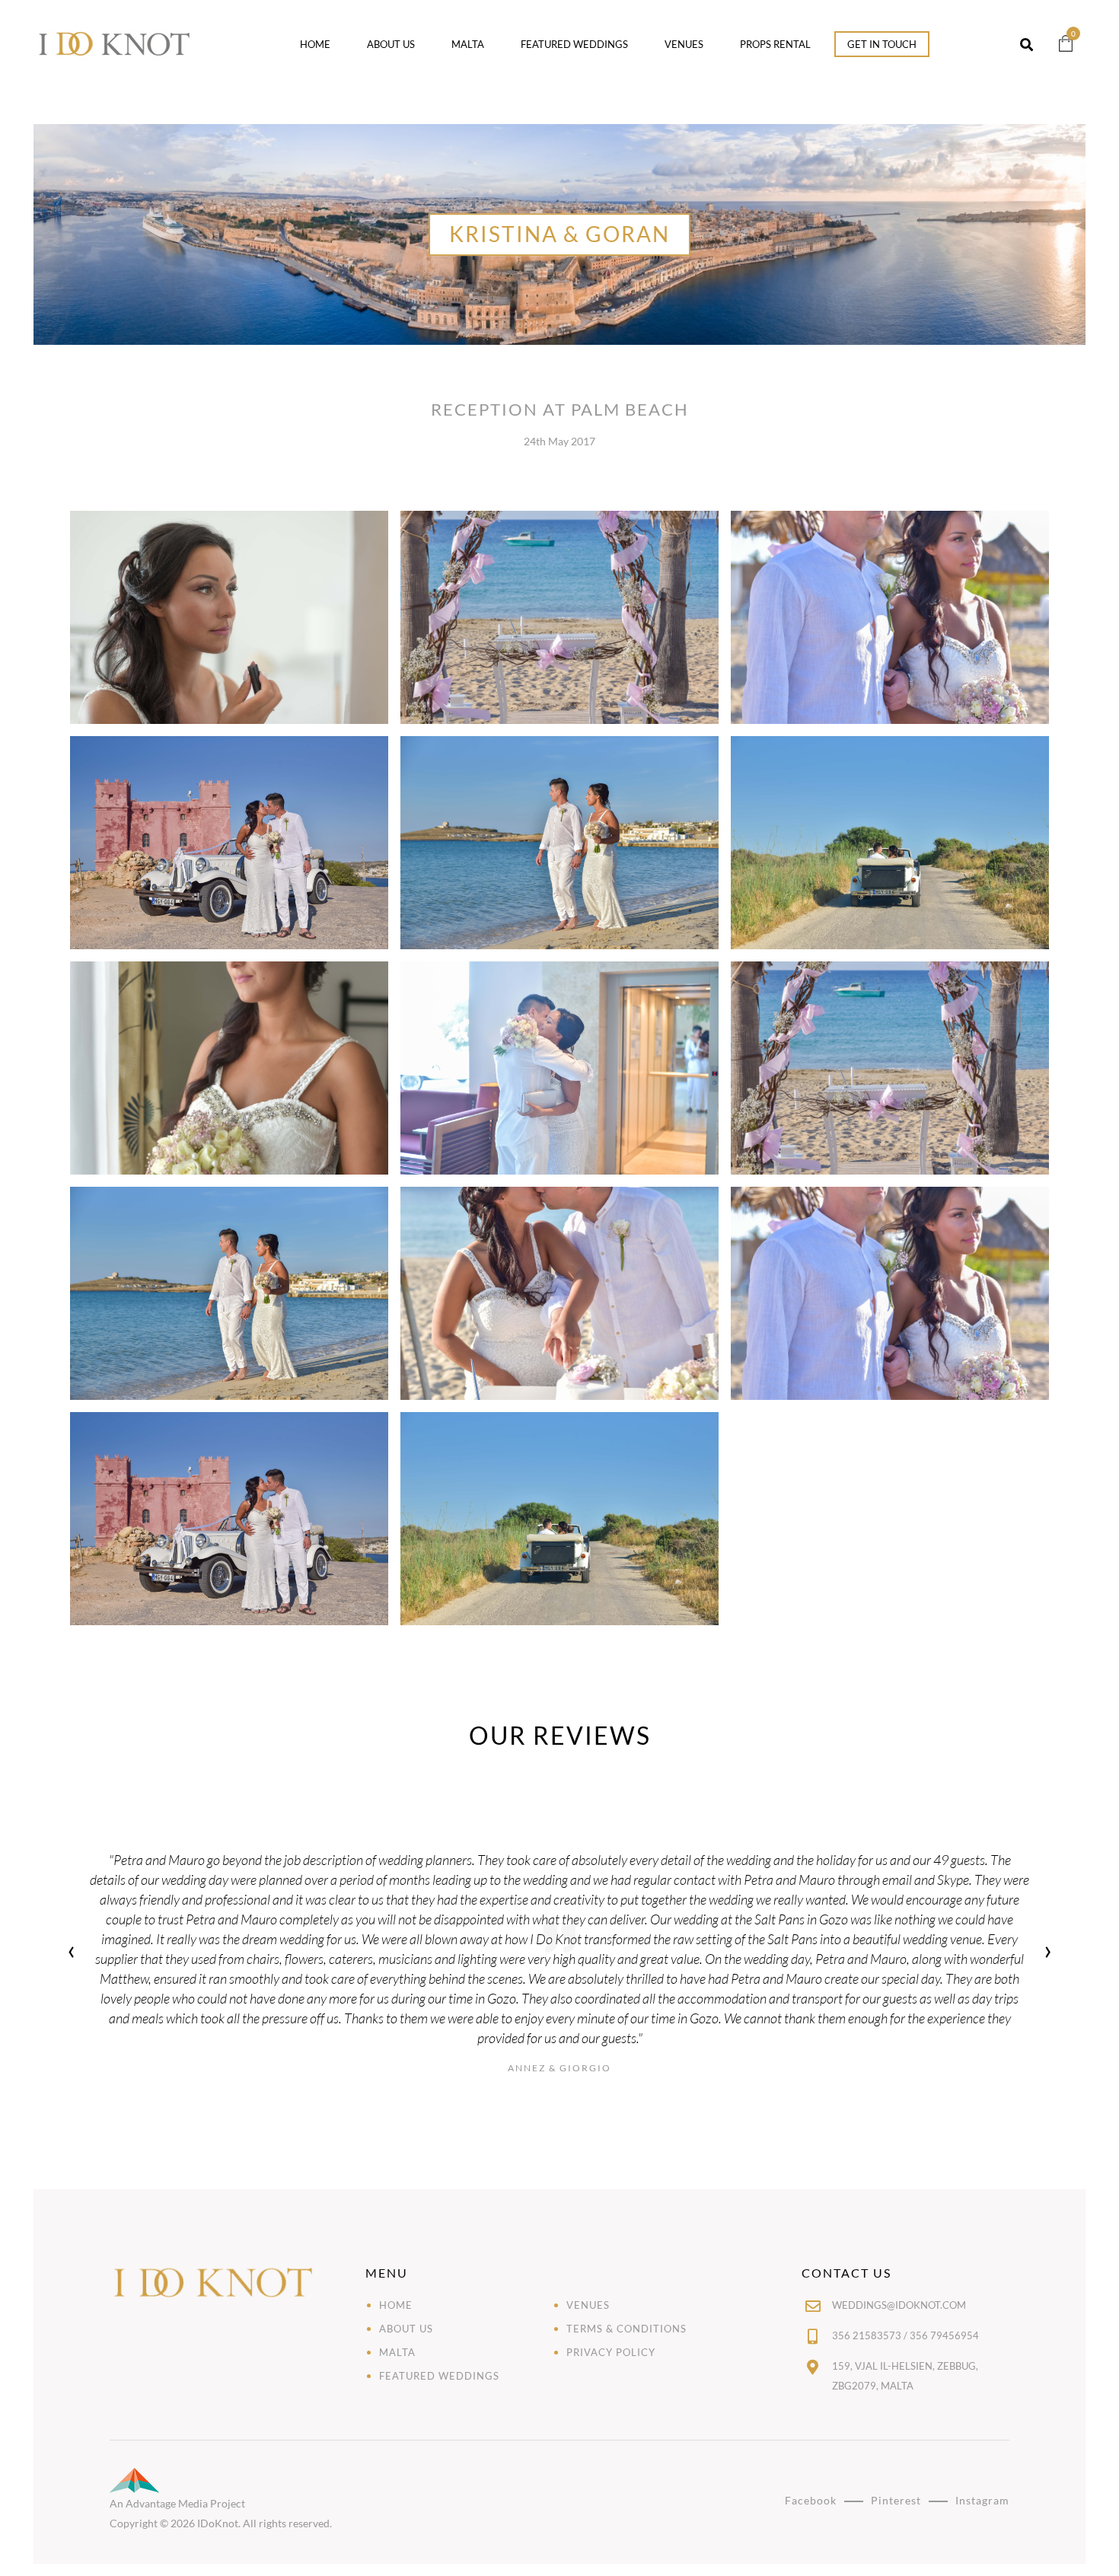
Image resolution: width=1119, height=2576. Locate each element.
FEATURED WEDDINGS (439, 2376)
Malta (468, 44)
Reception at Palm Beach (560, 409)
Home (315, 44)
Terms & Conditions (626, 2329)
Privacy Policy (611, 2352)
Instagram (982, 2500)
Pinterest (896, 2500)
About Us (391, 44)
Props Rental (775, 44)
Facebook (811, 2500)
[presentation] (71, 1952)
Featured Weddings (574, 44)
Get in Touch (882, 44)
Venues (684, 44)
